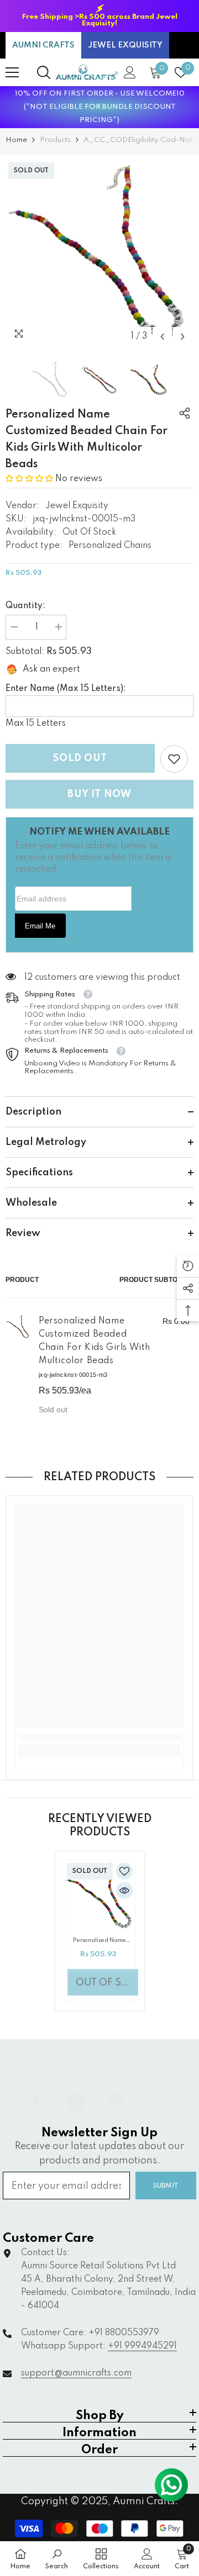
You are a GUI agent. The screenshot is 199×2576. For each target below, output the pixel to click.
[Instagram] (76, 2102)
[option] (99, 16)
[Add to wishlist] (124, 1871)
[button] (162, 337)
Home (16, 140)
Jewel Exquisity (77, 506)
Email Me (40, 926)
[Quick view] (124, 1891)
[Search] (44, 72)
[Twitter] (155, 2102)
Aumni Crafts (144, 2501)
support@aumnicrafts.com (76, 2373)
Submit (166, 2186)
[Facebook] (37, 2102)
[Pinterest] (116, 2102)
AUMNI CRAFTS (43, 45)
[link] (174, 759)
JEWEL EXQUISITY (125, 45)
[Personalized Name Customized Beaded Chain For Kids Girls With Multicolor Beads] (100, 1896)
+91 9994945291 (142, 2346)
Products (55, 140)
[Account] (130, 72)
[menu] (12, 72)
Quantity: (25, 606)
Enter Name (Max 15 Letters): (66, 689)
